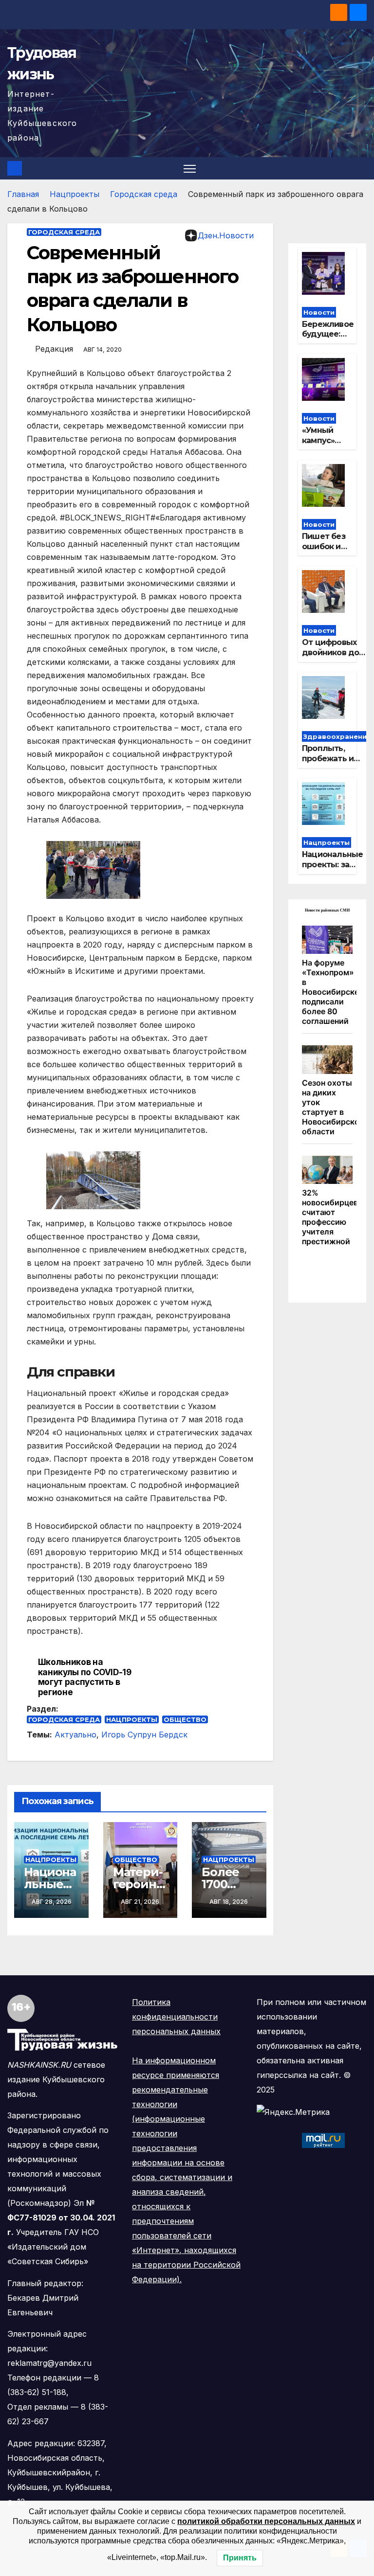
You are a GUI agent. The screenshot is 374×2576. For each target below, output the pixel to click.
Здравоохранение (337, 736)
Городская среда (144, 194)
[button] (360, 168)
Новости (319, 312)
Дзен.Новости (226, 235)
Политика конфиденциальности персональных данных (176, 2017)
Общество (185, 1719)
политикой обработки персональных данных (266, 2521)
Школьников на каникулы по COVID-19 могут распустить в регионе (85, 1677)
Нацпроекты (75, 194)
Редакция (54, 349)
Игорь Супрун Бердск (144, 1735)
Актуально (75, 1735)
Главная (23, 194)
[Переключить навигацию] (190, 169)
